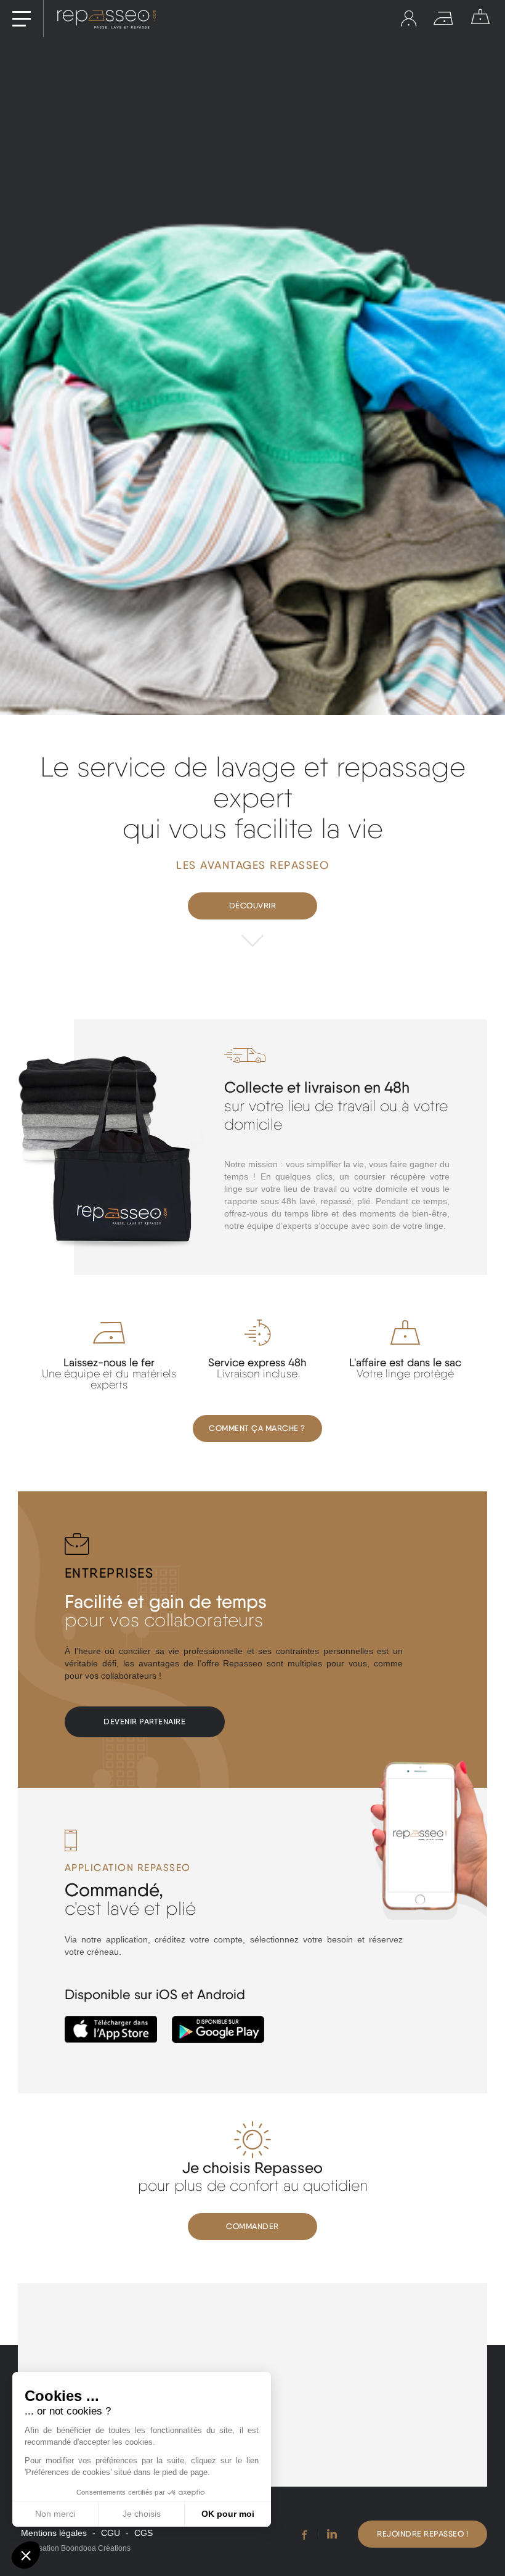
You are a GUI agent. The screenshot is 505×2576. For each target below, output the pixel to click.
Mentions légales (54, 2533)
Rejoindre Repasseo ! (422, 2534)
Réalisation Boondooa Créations (76, 2548)
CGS (143, 2533)
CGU (111, 2533)
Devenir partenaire (144, 1722)
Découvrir (253, 906)
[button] (26, 2555)
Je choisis (142, 2514)
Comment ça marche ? (257, 1428)
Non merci (55, 2514)
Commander (252, 2226)
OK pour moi (228, 2514)
